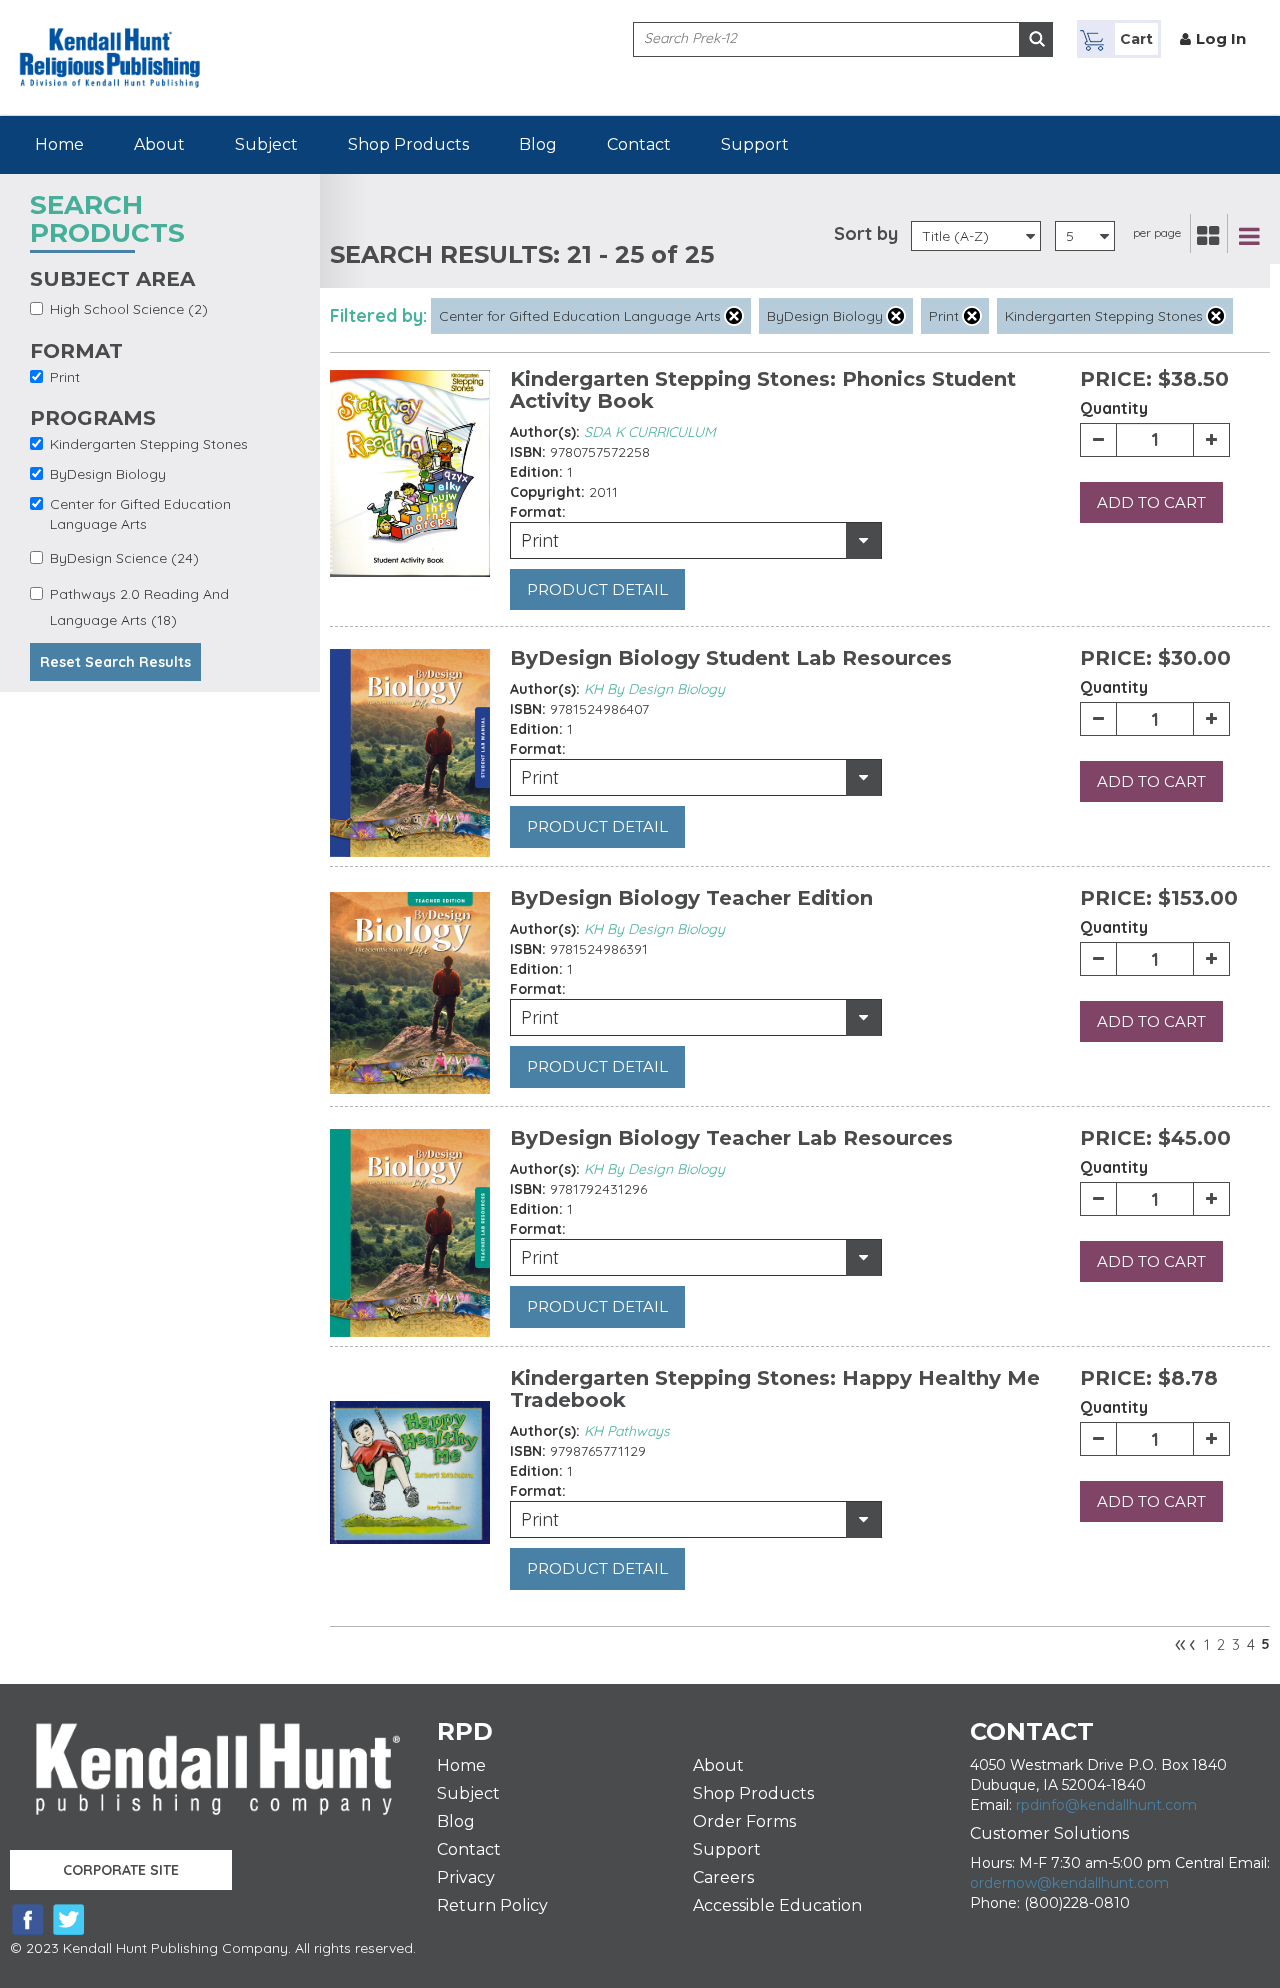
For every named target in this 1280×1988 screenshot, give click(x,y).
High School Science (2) (129, 309)
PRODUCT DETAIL (597, 589)
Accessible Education (777, 1905)
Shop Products (408, 144)
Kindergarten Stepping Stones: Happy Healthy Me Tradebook (775, 1389)
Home (59, 144)
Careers (723, 1877)
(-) (734, 316)
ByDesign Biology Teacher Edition (691, 898)
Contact (639, 144)
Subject (266, 144)
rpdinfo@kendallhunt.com (1106, 1805)
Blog (538, 144)
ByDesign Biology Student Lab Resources (731, 658)
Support (755, 144)
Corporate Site (121, 1870)
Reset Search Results (115, 662)
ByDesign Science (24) (124, 558)
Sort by (866, 233)
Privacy (466, 1877)
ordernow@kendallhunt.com (1069, 1883)
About (159, 144)
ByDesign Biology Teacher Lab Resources (731, 1138)
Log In (1221, 38)
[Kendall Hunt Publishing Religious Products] (110, 43)
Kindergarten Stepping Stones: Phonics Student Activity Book (763, 390)
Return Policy (492, 1905)
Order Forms (744, 1821)
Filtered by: (378, 315)
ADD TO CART (1151, 502)
